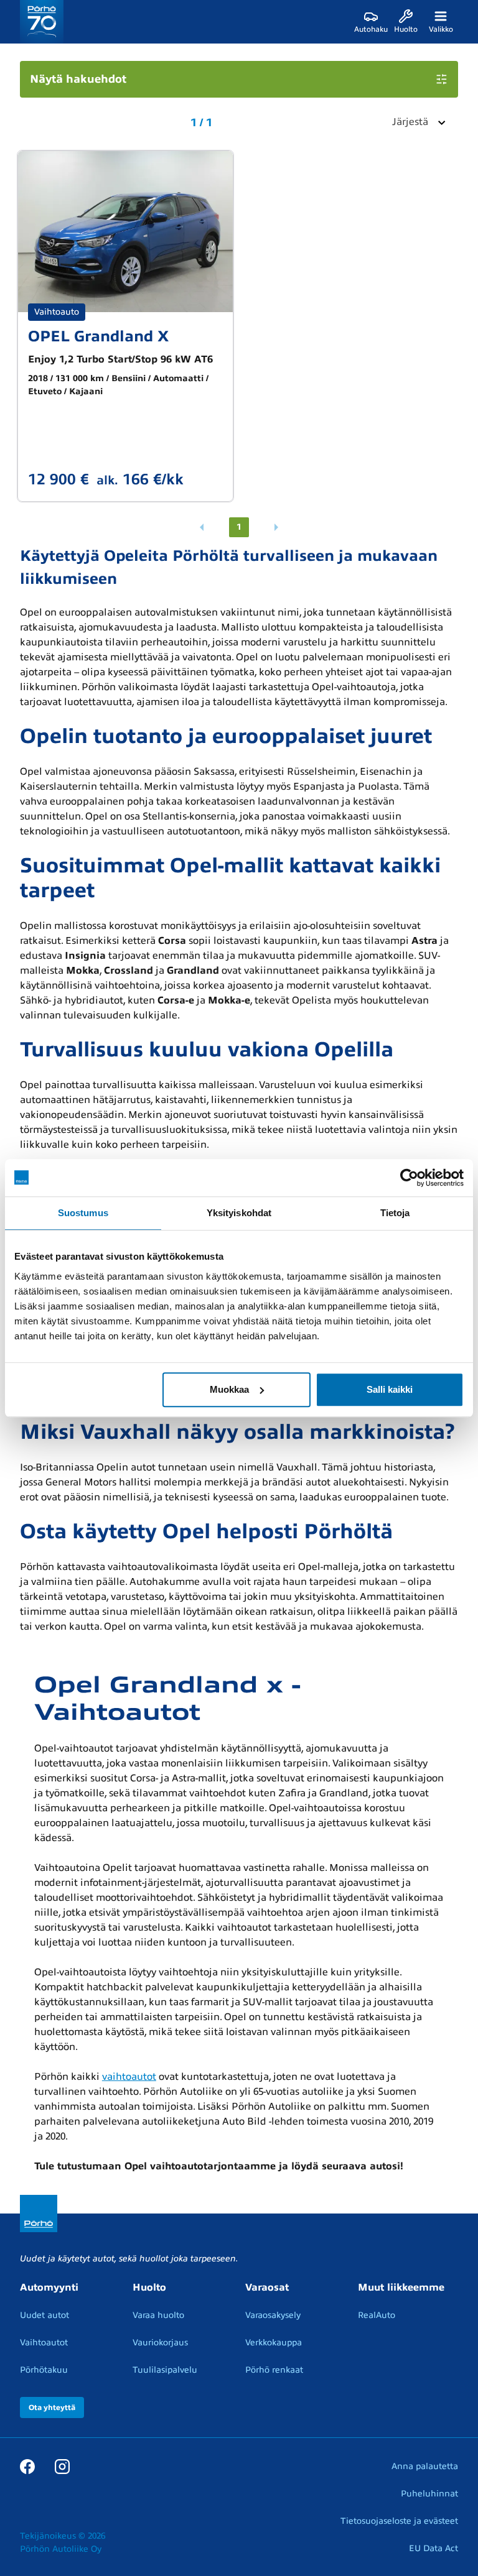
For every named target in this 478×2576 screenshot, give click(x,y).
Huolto (149, 2287)
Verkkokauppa (274, 2343)
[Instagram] (62, 2466)
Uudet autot (45, 2315)
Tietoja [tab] (395, 1213)
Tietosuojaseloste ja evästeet (399, 2521)
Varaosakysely (273, 2315)
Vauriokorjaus (160, 2343)
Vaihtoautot (44, 2343)
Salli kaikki (390, 1389)
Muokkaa (229, 1389)
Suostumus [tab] (83, 1213)
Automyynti (49, 2287)
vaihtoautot (129, 2077)
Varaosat (267, 2287)
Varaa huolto (158, 2315)
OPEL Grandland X (98, 336)
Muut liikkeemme (401, 2287)
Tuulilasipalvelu (165, 2370)
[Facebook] (27, 2466)
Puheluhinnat (429, 2494)
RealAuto (377, 2315)
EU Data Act (433, 2548)
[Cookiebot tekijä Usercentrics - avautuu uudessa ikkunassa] (409, 1178)
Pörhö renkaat (274, 2370)
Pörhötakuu (44, 2370)
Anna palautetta (425, 2466)
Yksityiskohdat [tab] (239, 1213)
